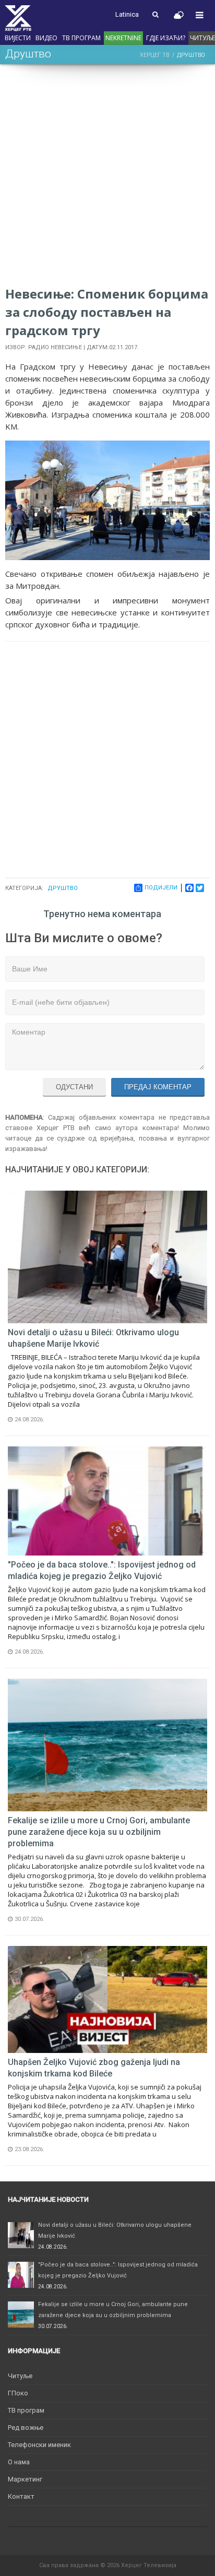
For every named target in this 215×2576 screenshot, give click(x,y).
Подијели (161, 888)
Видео (46, 38)
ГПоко (18, 2393)
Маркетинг (25, 2479)
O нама (19, 2462)
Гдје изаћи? (166, 38)
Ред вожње (26, 2427)
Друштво (63, 888)
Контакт (21, 2496)
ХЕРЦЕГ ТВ (154, 55)
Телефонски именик (39, 2445)
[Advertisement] (107, 177)
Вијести (18, 38)
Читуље (20, 2376)
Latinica (127, 14)
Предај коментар (158, 1087)
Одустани (74, 1087)
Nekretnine (123, 38)
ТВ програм (81, 38)
